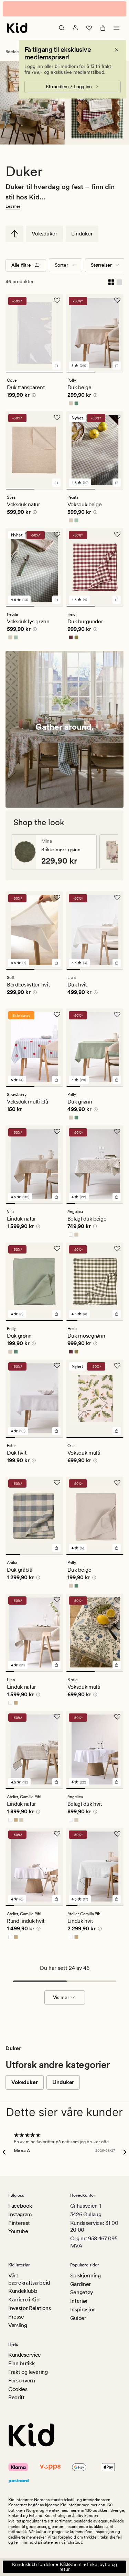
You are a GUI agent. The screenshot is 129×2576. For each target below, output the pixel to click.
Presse (16, 2317)
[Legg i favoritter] (57, 300)
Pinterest (19, 2223)
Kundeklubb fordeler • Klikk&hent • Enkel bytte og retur (64, 2567)
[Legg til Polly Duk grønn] (117, 1080)
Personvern (22, 2381)
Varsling (18, 2325)
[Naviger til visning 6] (58, 1203)
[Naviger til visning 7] (59, 1672)
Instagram (20, 2214)
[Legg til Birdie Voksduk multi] (117, 1665)
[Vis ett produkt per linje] (119, 282)
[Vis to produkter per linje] (111, 282)
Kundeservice (25, 2355)
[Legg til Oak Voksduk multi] (117, 1431)
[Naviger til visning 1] (34, 372)
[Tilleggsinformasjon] (33, 396)
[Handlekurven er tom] (103, 28)
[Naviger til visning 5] (49, 1203)
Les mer (13, 206)
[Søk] (62, 28)
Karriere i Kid (24, 2300)
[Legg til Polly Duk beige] (117, 1548)
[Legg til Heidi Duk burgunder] (117, 600)
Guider (78, 2318)
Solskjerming (85, 2275)
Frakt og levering (28, 2372)
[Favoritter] (89, 28)
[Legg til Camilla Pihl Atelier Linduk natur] (56, 1782)
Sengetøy (82, 2292)
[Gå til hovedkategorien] (14, 234)
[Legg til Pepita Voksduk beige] (117, 483)
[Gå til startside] (17, 28)
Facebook (20, 2206)
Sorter (61, 265)
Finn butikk (21, 2363)
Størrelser (101, 265)
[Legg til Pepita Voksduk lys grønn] (56, 600)
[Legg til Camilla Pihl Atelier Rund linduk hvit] (56, 1899)
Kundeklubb (23, 2291)
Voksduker (45, 234)
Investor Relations (29, 2308)
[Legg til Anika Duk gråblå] (56, 1548)
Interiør (79, 2301)
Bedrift (17, 2397)
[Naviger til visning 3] (102, 969)
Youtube (18, 2231)
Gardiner (80, 2284)
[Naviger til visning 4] (116, 969)
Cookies (18, 2389)
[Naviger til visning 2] (109, 372)
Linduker (82, 234)
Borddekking (17, 52)
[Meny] (117, 28)
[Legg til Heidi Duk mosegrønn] (117, 1314)
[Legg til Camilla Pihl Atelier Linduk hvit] (117, 1899)
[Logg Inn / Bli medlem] (75, 28)
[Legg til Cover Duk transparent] (56, 366)
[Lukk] (117, 50)
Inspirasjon (83, 2309)
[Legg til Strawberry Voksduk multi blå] (56, 1080)
